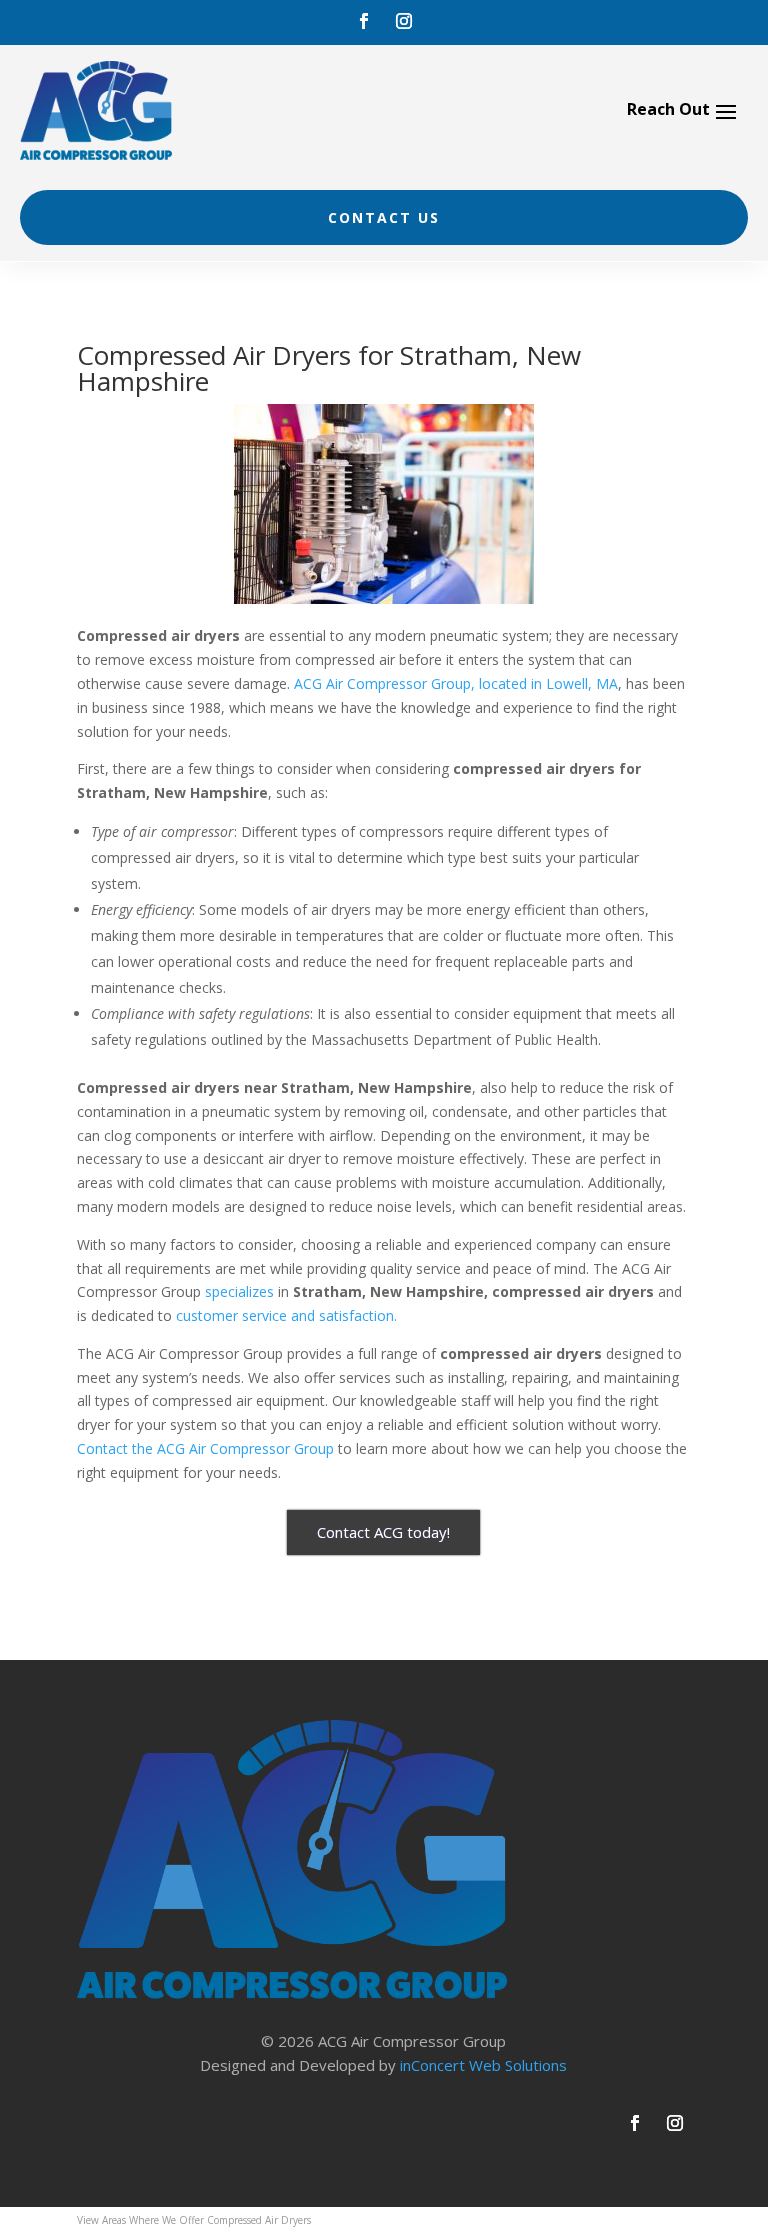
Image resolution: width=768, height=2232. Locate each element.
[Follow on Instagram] (404, 21)
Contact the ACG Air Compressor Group (205, 1448)
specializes (239, 1291)
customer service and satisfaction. (286, 1315)
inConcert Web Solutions (483, 2065)
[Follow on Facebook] (364, 21)
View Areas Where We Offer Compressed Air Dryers (194, 2220)
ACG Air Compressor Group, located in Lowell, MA (456, 683)
